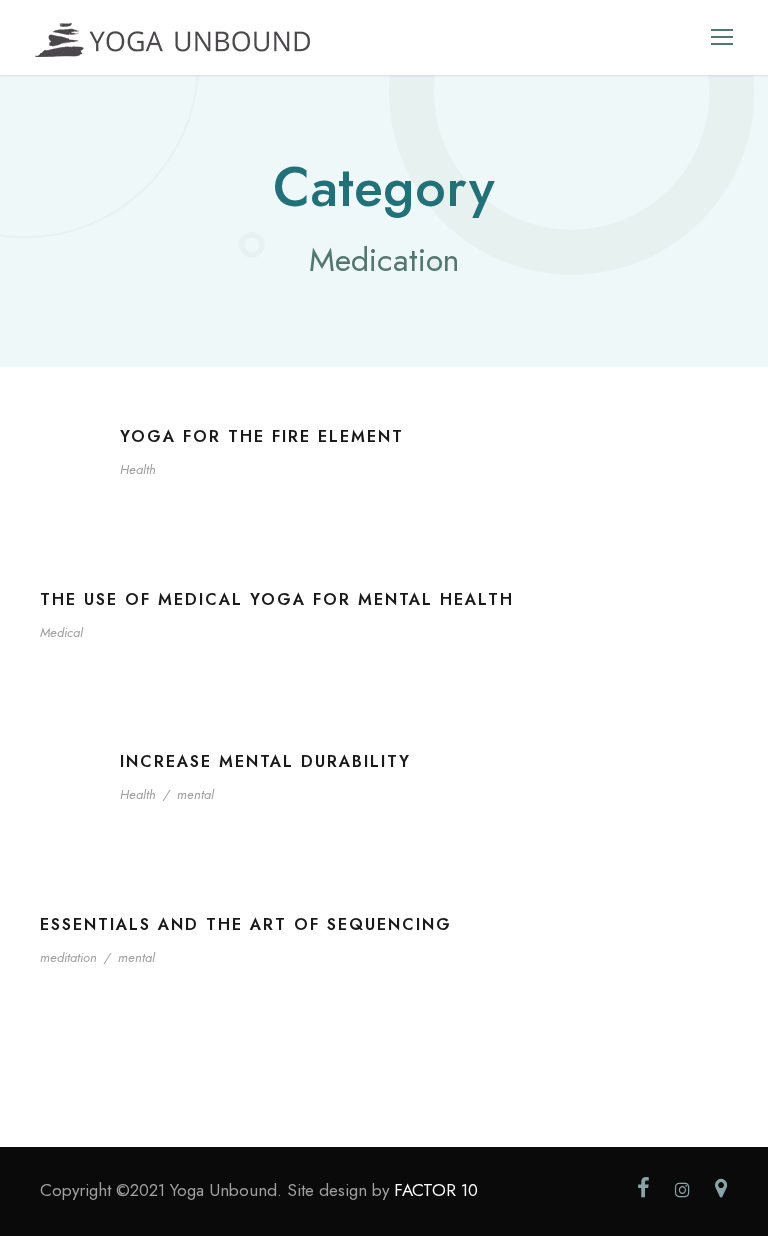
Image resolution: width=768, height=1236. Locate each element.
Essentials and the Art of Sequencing (246, 924)
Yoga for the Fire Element (262, 436)
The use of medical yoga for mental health (277, 599)
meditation (68, 957)
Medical (61, 632)
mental (195, 794)
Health (138, 469)
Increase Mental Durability (265, 761)
